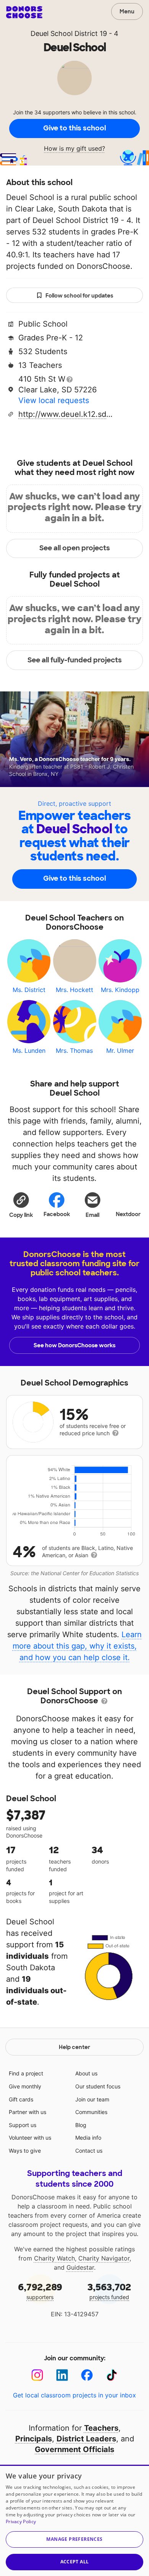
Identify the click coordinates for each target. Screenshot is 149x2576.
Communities (91, 2112)
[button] (21, 1205)
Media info (88, 2138)
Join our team (92, 2099)
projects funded (109, 2291)
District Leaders (86, 2439)
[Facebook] (87, 2375)
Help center (74, 2047)
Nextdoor (128, 1214)
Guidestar (80, 2267)
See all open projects (75, 548)
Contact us (89, 2151)
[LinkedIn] (62, 2375)
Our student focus (98, 2086)
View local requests (54, 400)
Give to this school (74, 128)
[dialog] (74, 2520)
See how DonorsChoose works (74, 1345)
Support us (23, 2125)
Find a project (26, 2073)
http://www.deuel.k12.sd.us (66, 414)
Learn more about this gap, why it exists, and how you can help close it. (77, 1646)
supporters (40, 2291)
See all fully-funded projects (75, 660)
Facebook (57, 1214)
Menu (127, 11)
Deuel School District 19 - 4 (74, 33)
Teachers (101, 2428)
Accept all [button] (75, 2562)
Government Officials (74, 2449)
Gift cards (21, 2099)
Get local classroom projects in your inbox (74, 2395)
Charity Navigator (104, 2258)
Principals (34, 2439)
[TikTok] (112, 2375)
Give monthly (25, 2086)
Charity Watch (54, 2258)
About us (86, 2073)
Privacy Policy (21, 2522)
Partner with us (28, 2112)
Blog (81, 2125)
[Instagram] (37, 2375)
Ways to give (25, 2151)
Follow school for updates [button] (79, 296)
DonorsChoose (24, 12)
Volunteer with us (30, 2138)
